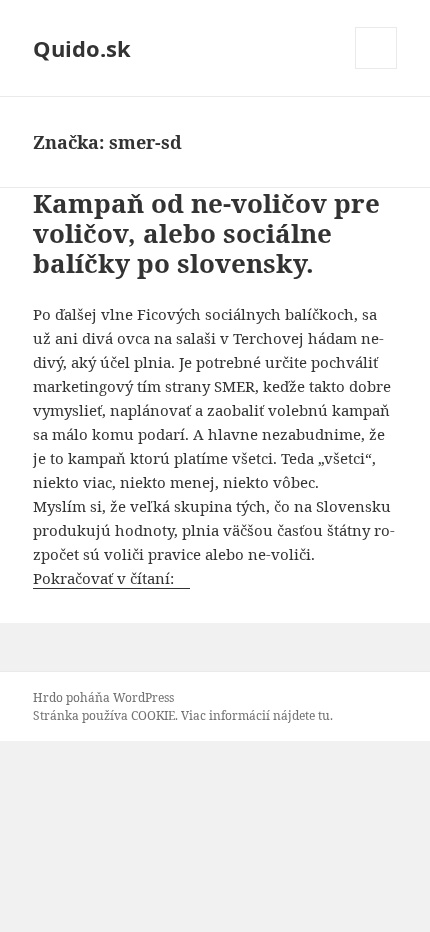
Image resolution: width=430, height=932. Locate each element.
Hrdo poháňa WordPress (103, 697)
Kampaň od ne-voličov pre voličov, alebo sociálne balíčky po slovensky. (206, 233)
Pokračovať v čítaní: (111, 578)
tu (324, 715)
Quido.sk (82, 48)
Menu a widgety (376, 68)
